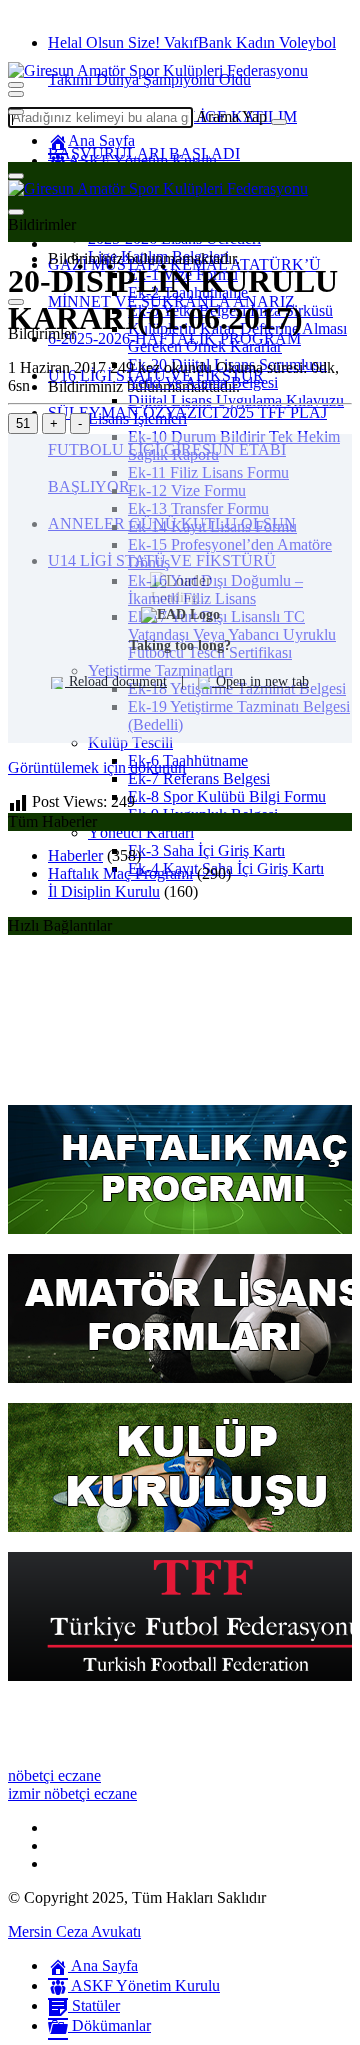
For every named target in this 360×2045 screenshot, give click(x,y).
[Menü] (16, 94)
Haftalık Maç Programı (120, 873)
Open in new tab (260, 681)
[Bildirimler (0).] (16, 212)
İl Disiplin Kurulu (104, 891)
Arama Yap (231, 116)
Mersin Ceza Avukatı (74, 1931)
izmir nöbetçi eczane (72, 1793)
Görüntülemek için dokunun (97, 767)
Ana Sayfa (101, 140)
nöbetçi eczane (54, 1775)
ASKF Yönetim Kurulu (142, 160)
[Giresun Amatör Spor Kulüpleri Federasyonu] (158, 70)
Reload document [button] (116, 681)
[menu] (16, 112)
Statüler (94, 2005)
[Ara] (279, 122)
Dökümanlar (109, 2025)
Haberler (75, 855)
